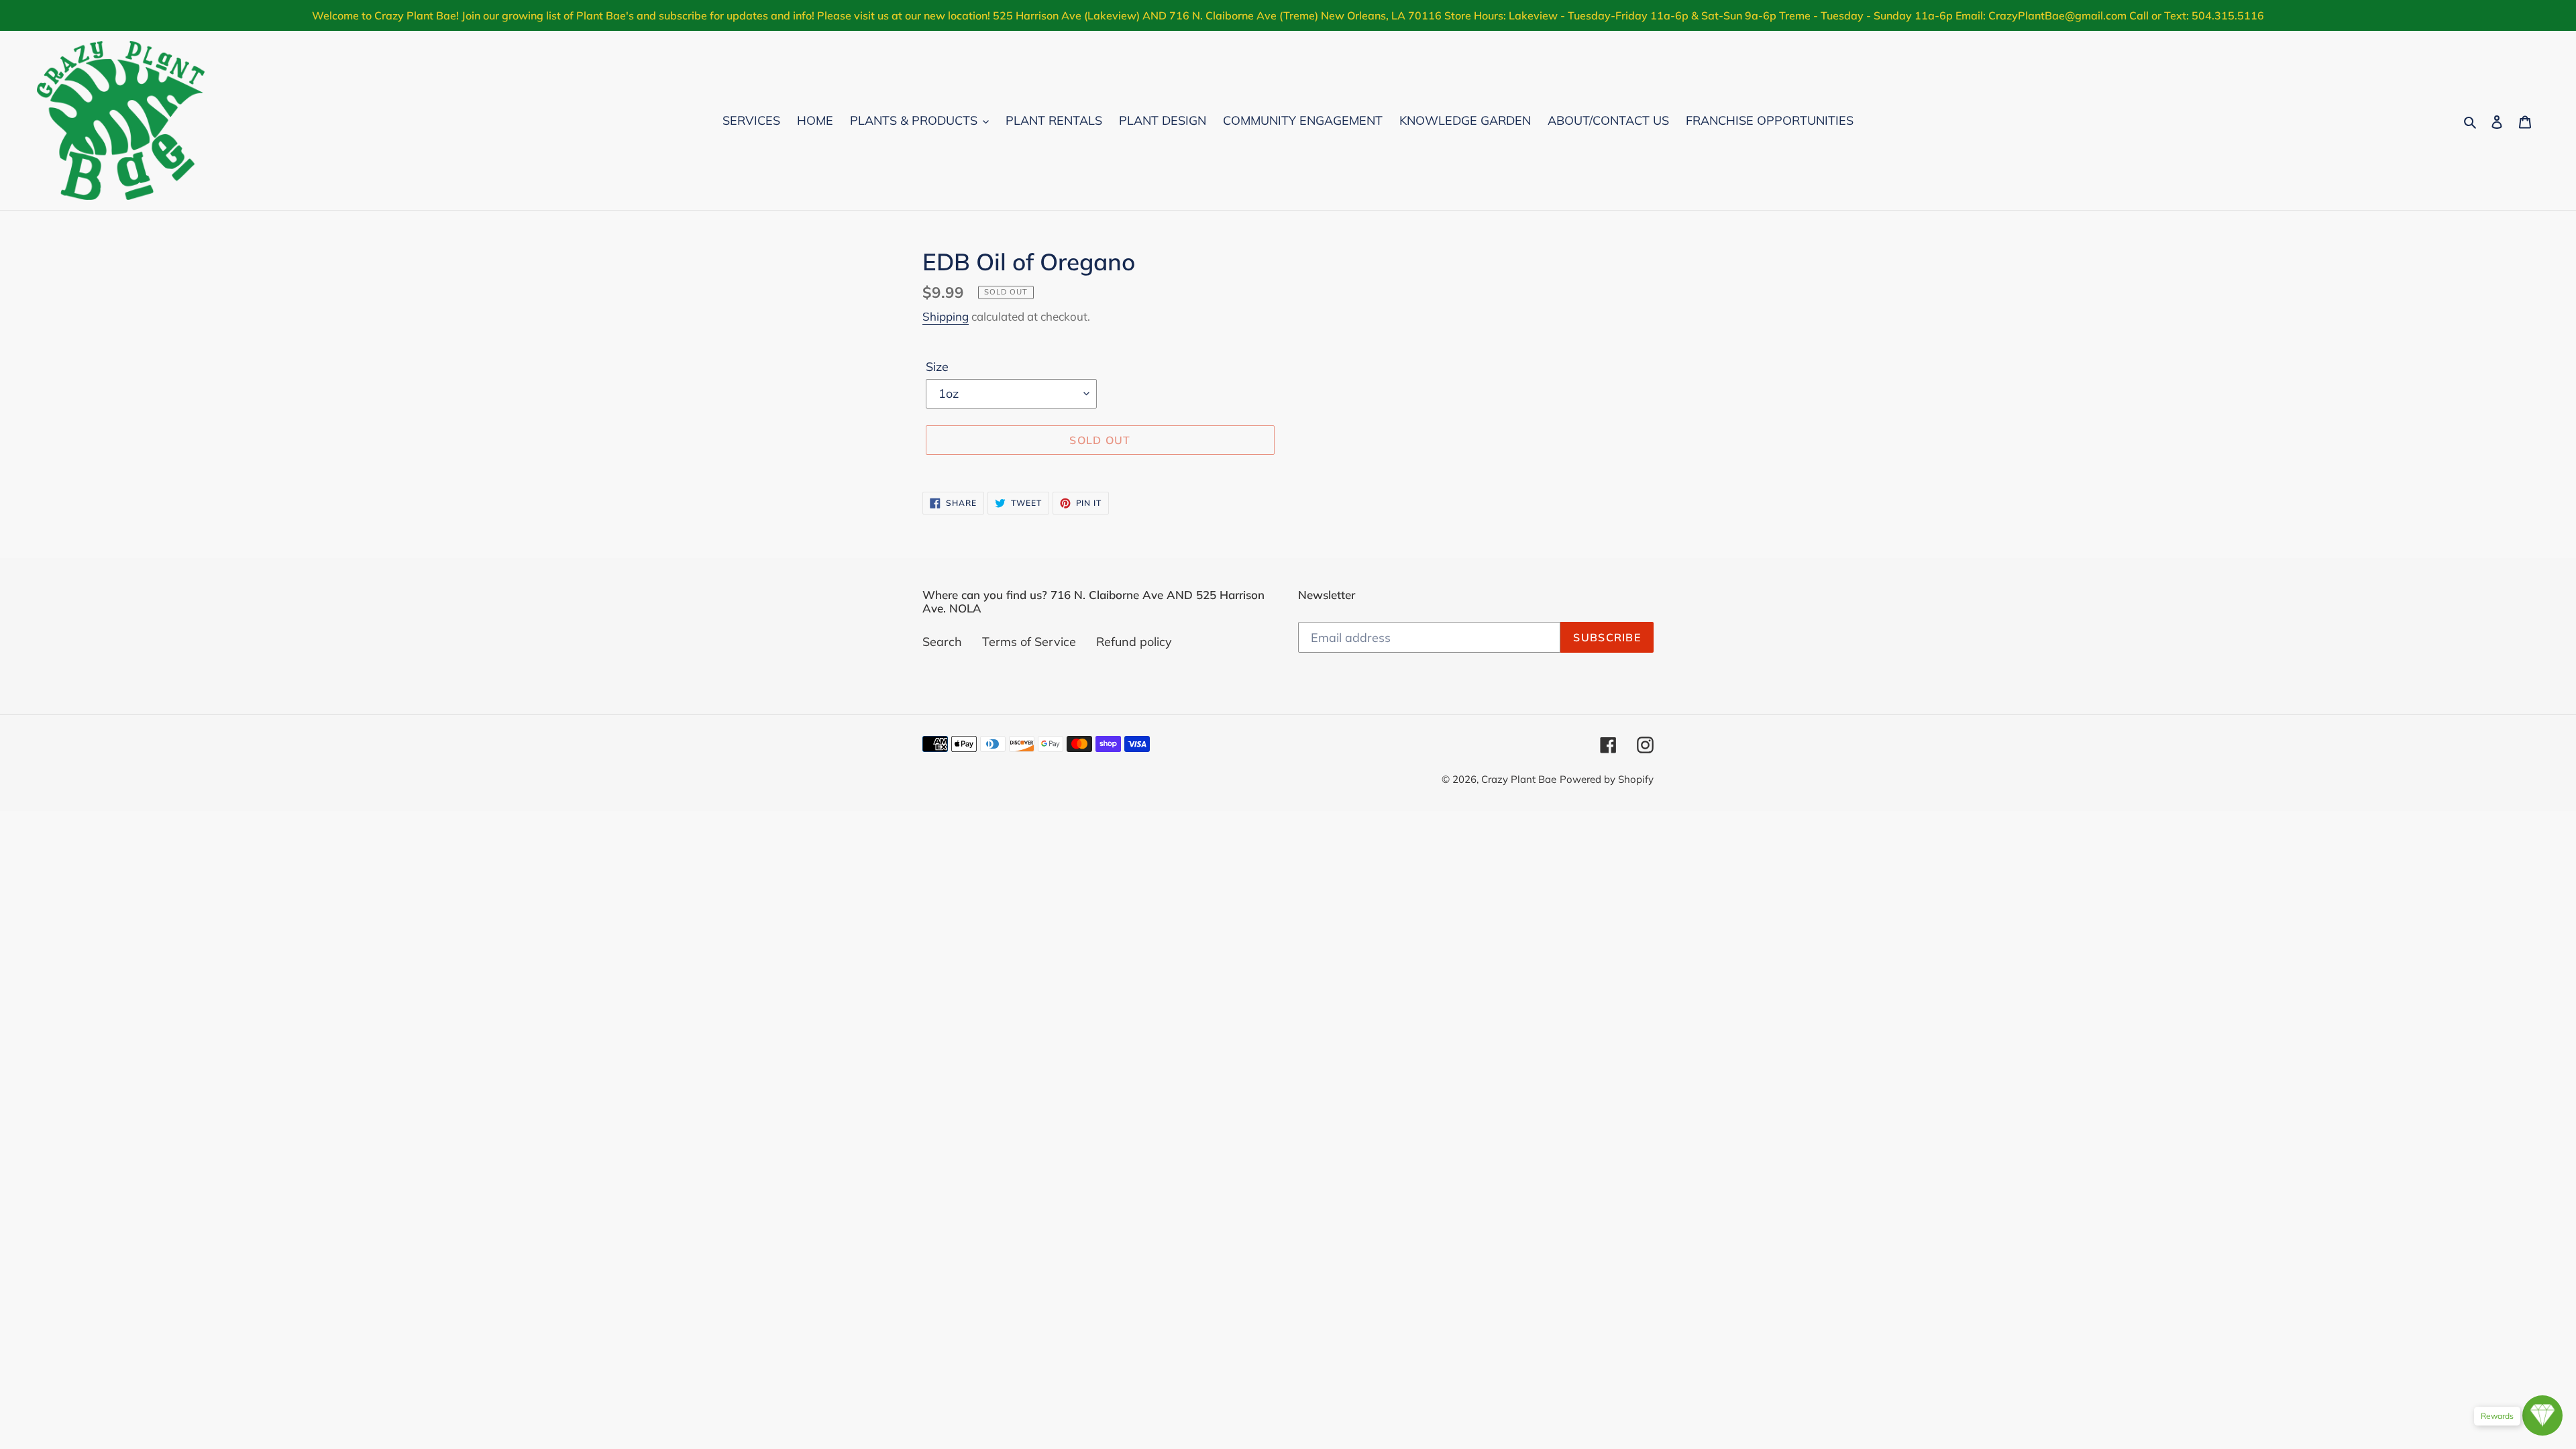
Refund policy (1134, 642)
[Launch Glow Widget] (2542, 1415)
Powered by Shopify (1607, 779)
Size (937, 367)
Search (942, 642)
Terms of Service (1029, 642)
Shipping (946, 316)
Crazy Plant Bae (1519, 779)
